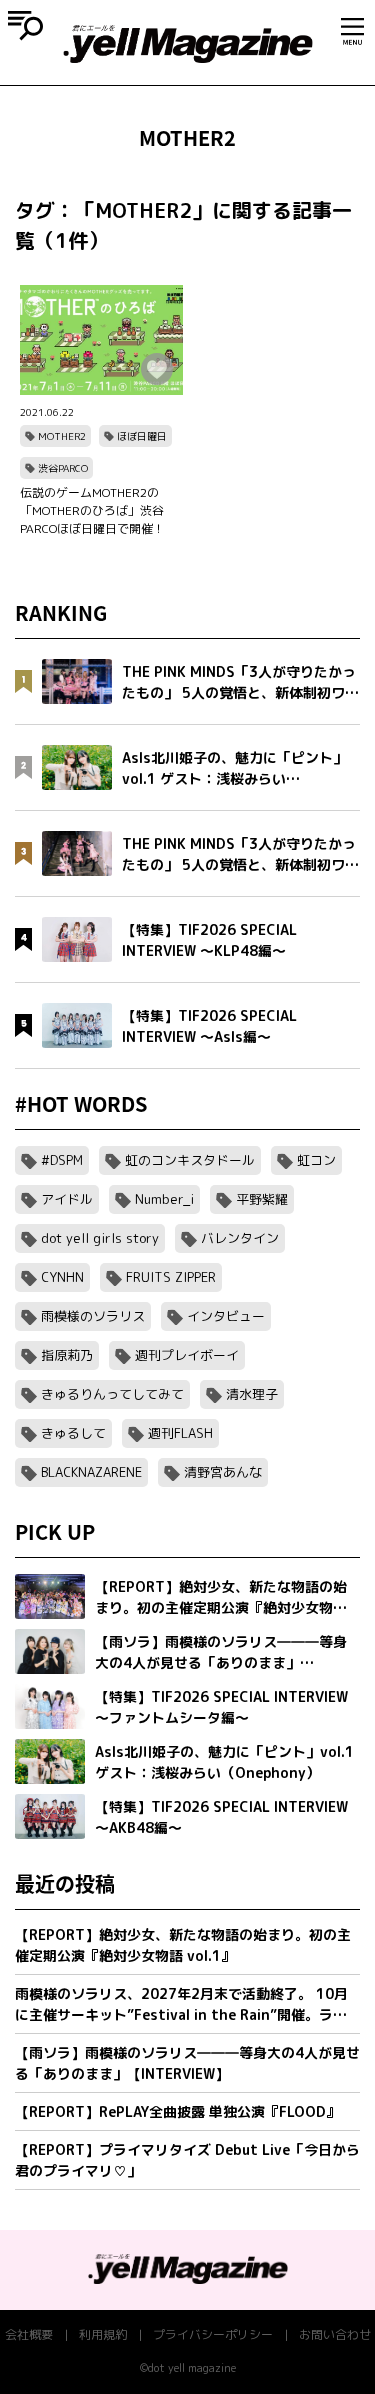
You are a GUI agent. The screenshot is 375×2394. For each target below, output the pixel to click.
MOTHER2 (62, 436)
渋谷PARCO (63, 468)
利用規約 (103, 2334)
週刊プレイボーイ (187, 1355)
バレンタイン (240, 1238)
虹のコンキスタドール (190, 1160)
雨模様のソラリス (93, 1316)
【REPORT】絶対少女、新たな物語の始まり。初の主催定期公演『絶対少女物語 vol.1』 (183, 1945)
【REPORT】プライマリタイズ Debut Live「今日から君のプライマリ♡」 (187, 2160)
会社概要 (29, 2334)
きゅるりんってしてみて (112, 1394)
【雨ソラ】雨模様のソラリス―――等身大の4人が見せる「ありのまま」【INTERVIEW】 (187, 2063)
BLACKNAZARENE (91, 1472)
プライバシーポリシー (213, 2334)
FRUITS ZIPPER (171, 1277)
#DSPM (62, 1160)
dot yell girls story (100, 1238)
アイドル (67, 1199)
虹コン (316, 1160)
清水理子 (252, 1394)
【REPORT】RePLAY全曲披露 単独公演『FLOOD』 (177, 2111)
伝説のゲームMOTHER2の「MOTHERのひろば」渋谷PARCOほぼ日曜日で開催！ (92, 510)
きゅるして (73, 1433)
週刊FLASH (180, 1433)
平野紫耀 (262, 1199)
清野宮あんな (223, 1472)
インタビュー (226, 1316)
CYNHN (62, 1277)
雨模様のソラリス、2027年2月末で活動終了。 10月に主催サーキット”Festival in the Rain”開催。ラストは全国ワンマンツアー (181, 2004)
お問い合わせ (335, 2334)
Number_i (164, 1199)
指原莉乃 (67, 1355)
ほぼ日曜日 (142, 436)
